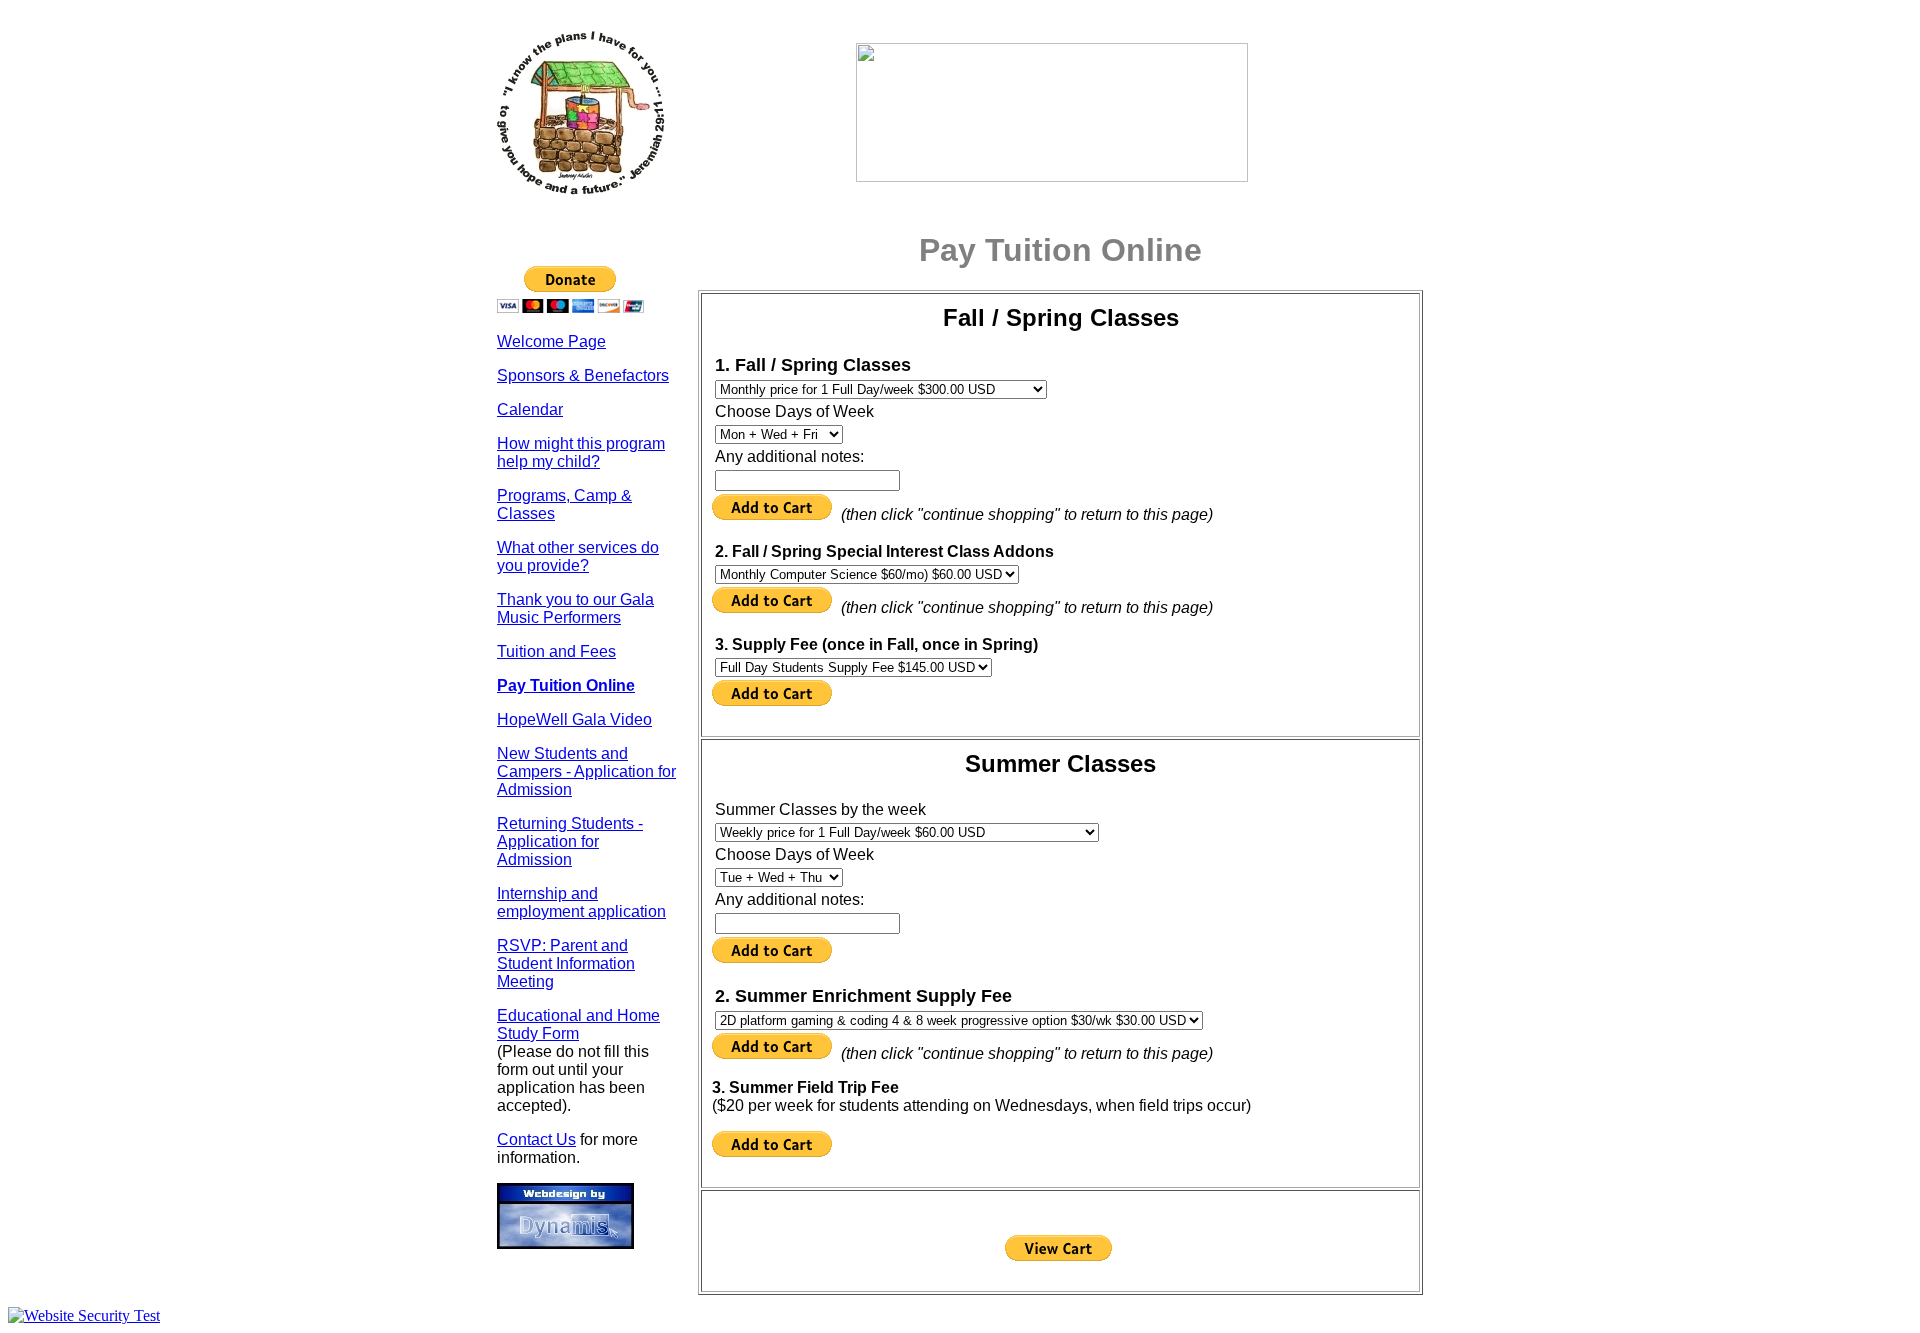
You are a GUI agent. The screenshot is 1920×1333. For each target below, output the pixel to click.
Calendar (530, 409)
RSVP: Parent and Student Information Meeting (566, 963)
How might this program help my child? (581, 452)
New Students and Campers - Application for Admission (586, 771)
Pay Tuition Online (566, 685)
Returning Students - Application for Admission (570, 841)
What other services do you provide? (578, 556)
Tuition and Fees (556, 651)
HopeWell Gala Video (574, 719)
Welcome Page (551, 341)
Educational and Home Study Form (578, 1024)
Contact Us (536, 1139)
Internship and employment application (581, 902)
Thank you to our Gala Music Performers (575, 608)
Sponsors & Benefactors (583, 375)
